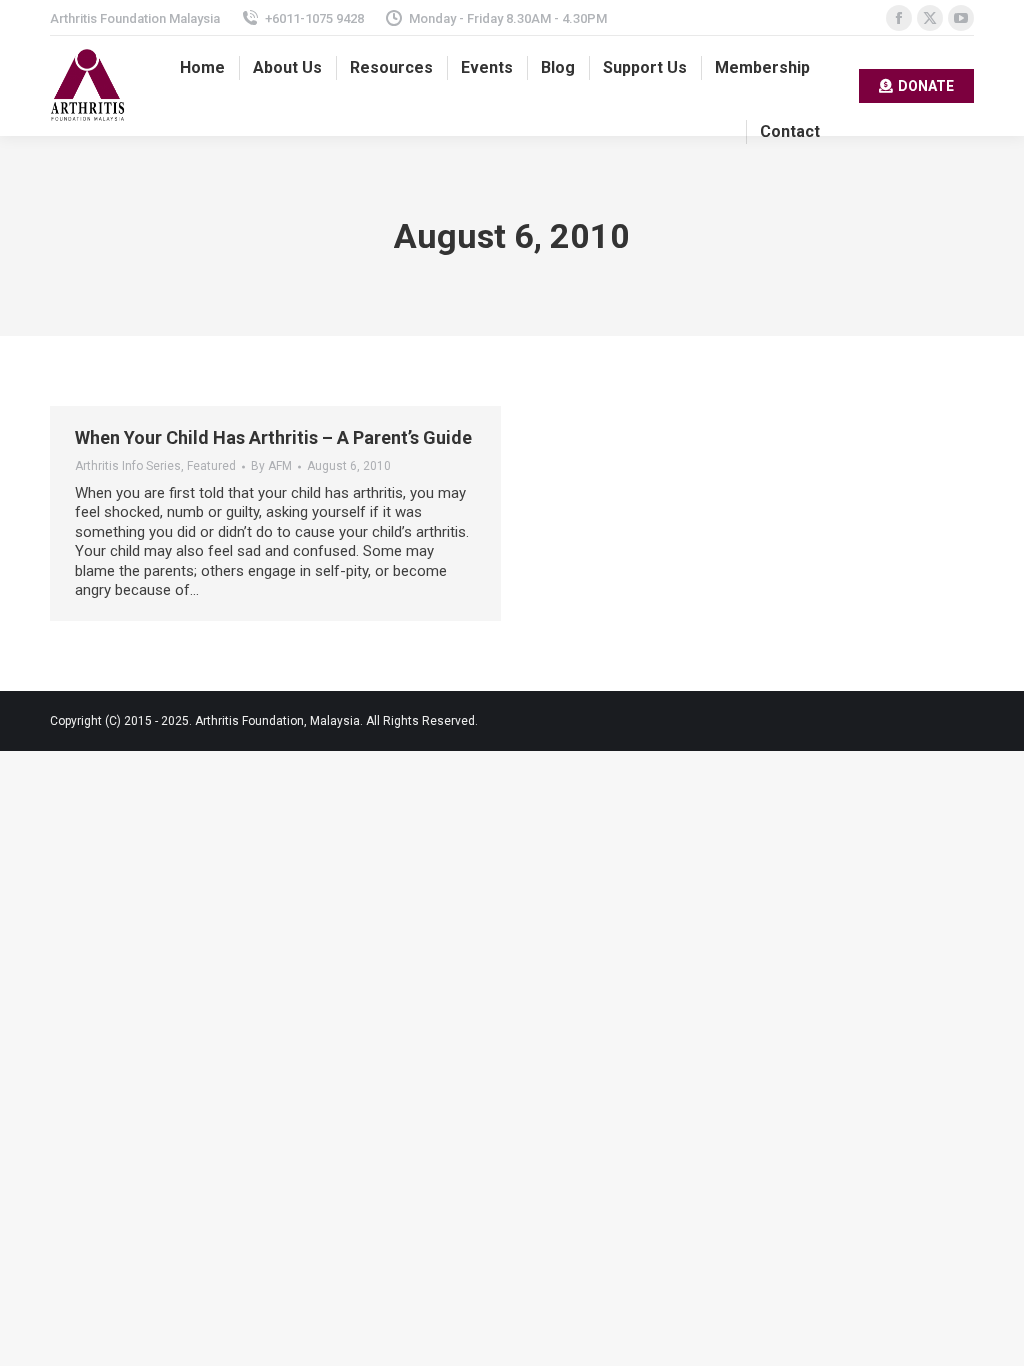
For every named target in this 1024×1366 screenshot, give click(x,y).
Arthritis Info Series (128, 466)
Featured (211, 466)
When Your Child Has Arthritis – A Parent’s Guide (273, 437)
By (271, 466)
